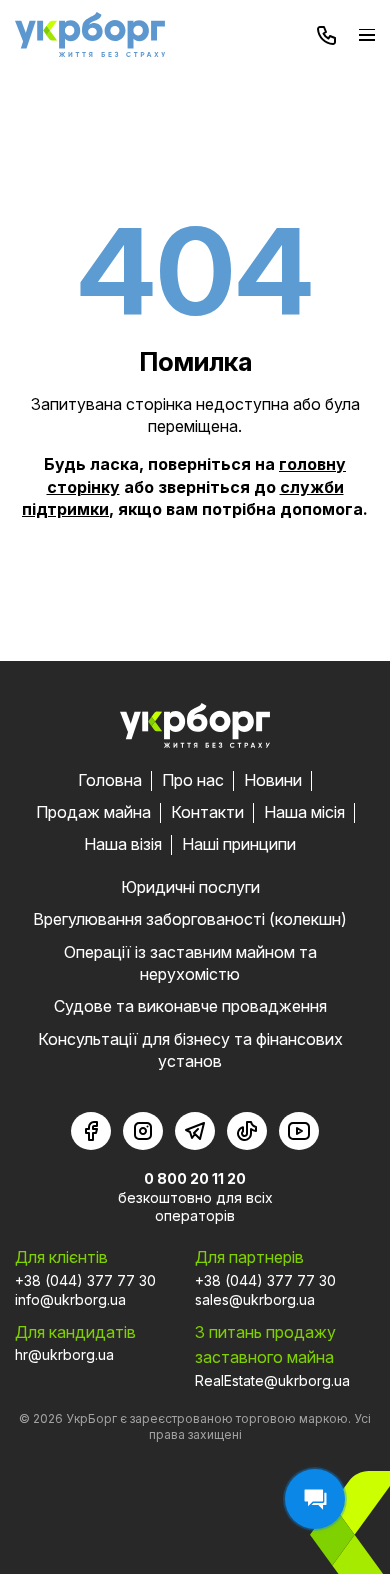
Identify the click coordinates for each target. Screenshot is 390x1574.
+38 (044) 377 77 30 (85, 1280)
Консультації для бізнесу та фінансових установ (190, 1050)
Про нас (193, 780)
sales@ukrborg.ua (255, 1299)
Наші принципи (239, 844)
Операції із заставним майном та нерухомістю (190, 963)
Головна (110, 780)
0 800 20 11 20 (195, 1178)
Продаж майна (93, 812)
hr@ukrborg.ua (64, 1354)
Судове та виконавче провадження (190, 1006)
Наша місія (304, 812)
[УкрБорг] (90, 34)
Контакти (207, 812)
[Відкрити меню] (367, 34)
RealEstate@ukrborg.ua (272, 1380)
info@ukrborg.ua (70, 1299)
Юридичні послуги (190, 887)
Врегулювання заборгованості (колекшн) (190, 919)
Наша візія (123, 844)
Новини (273, 780)
